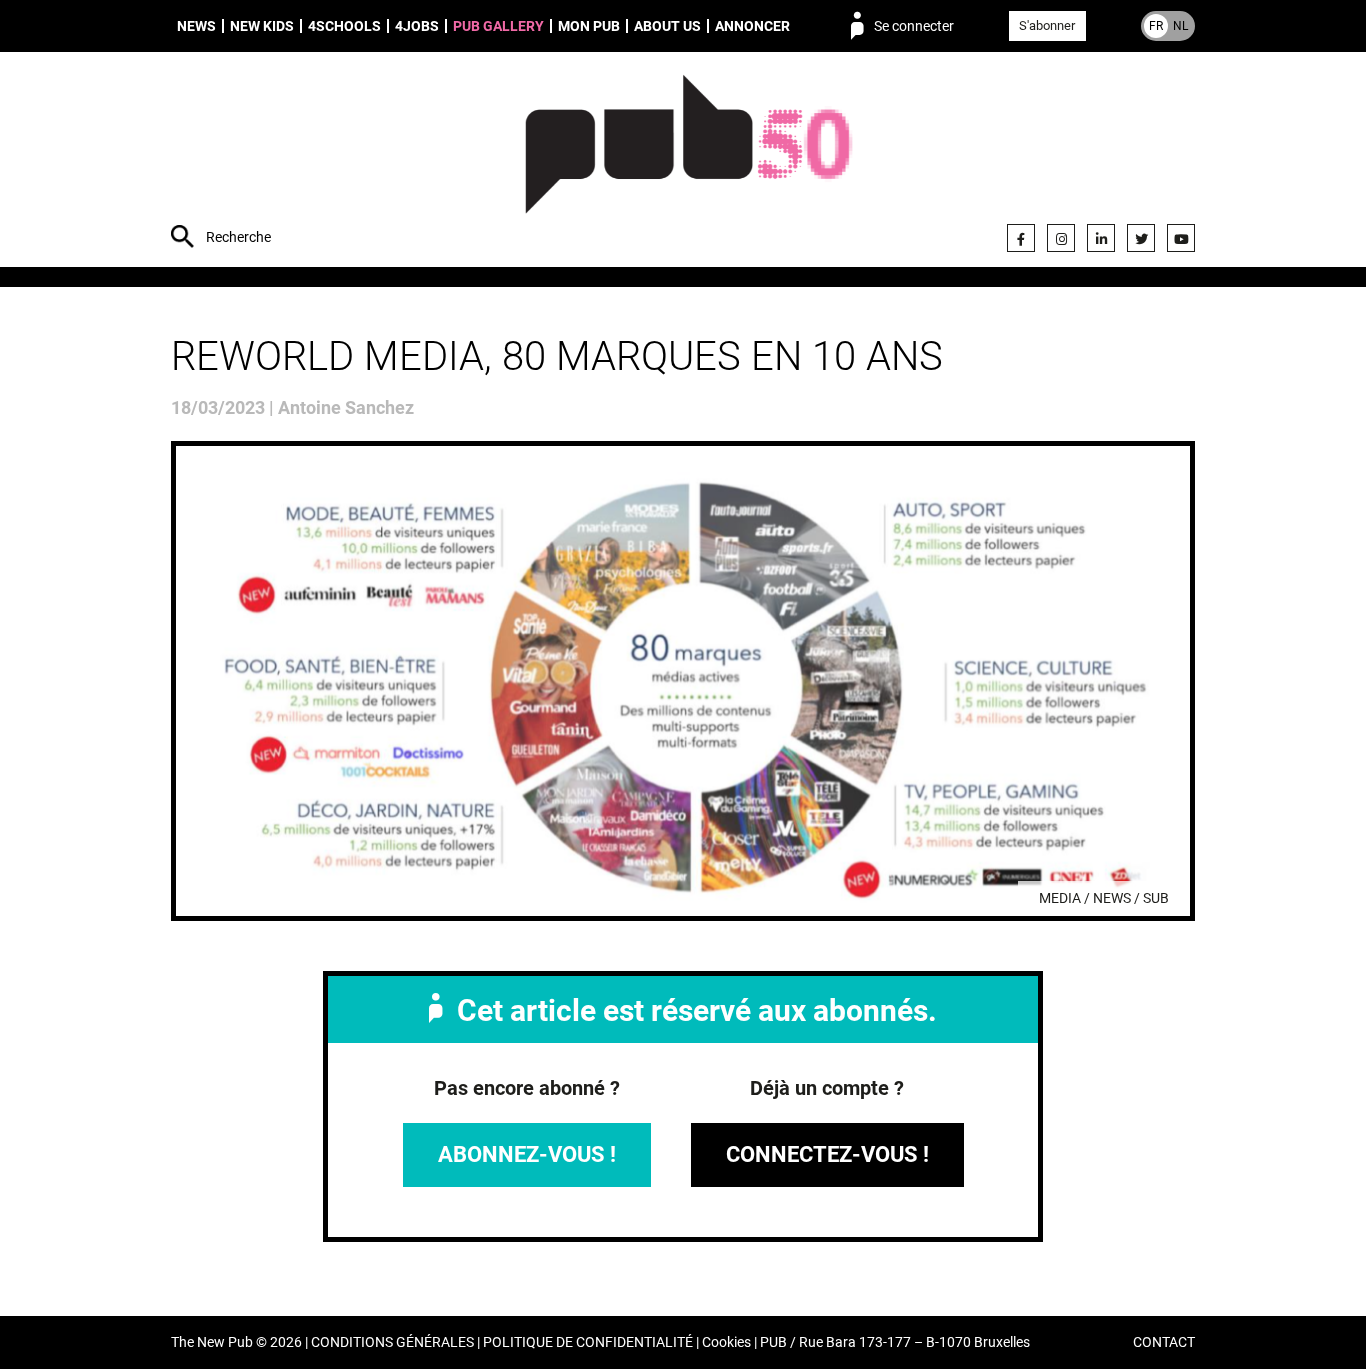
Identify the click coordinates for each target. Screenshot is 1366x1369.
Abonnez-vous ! (527, 1154)
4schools (344, 26)
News (196, 26)
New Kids (262, 26)
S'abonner (1047, 25)
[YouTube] (1181, 238)
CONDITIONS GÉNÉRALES (392, 1342)
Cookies (726, 1342)
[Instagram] (1061, 238)
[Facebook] (1021, 238)
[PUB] (688, 162)
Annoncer (752, 26)
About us (667, 26)
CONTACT (1164, 1342)
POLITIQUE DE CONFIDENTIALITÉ (588, 1342)
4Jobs (417, 26)
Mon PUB (589, 26)
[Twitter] (1141, 238)
